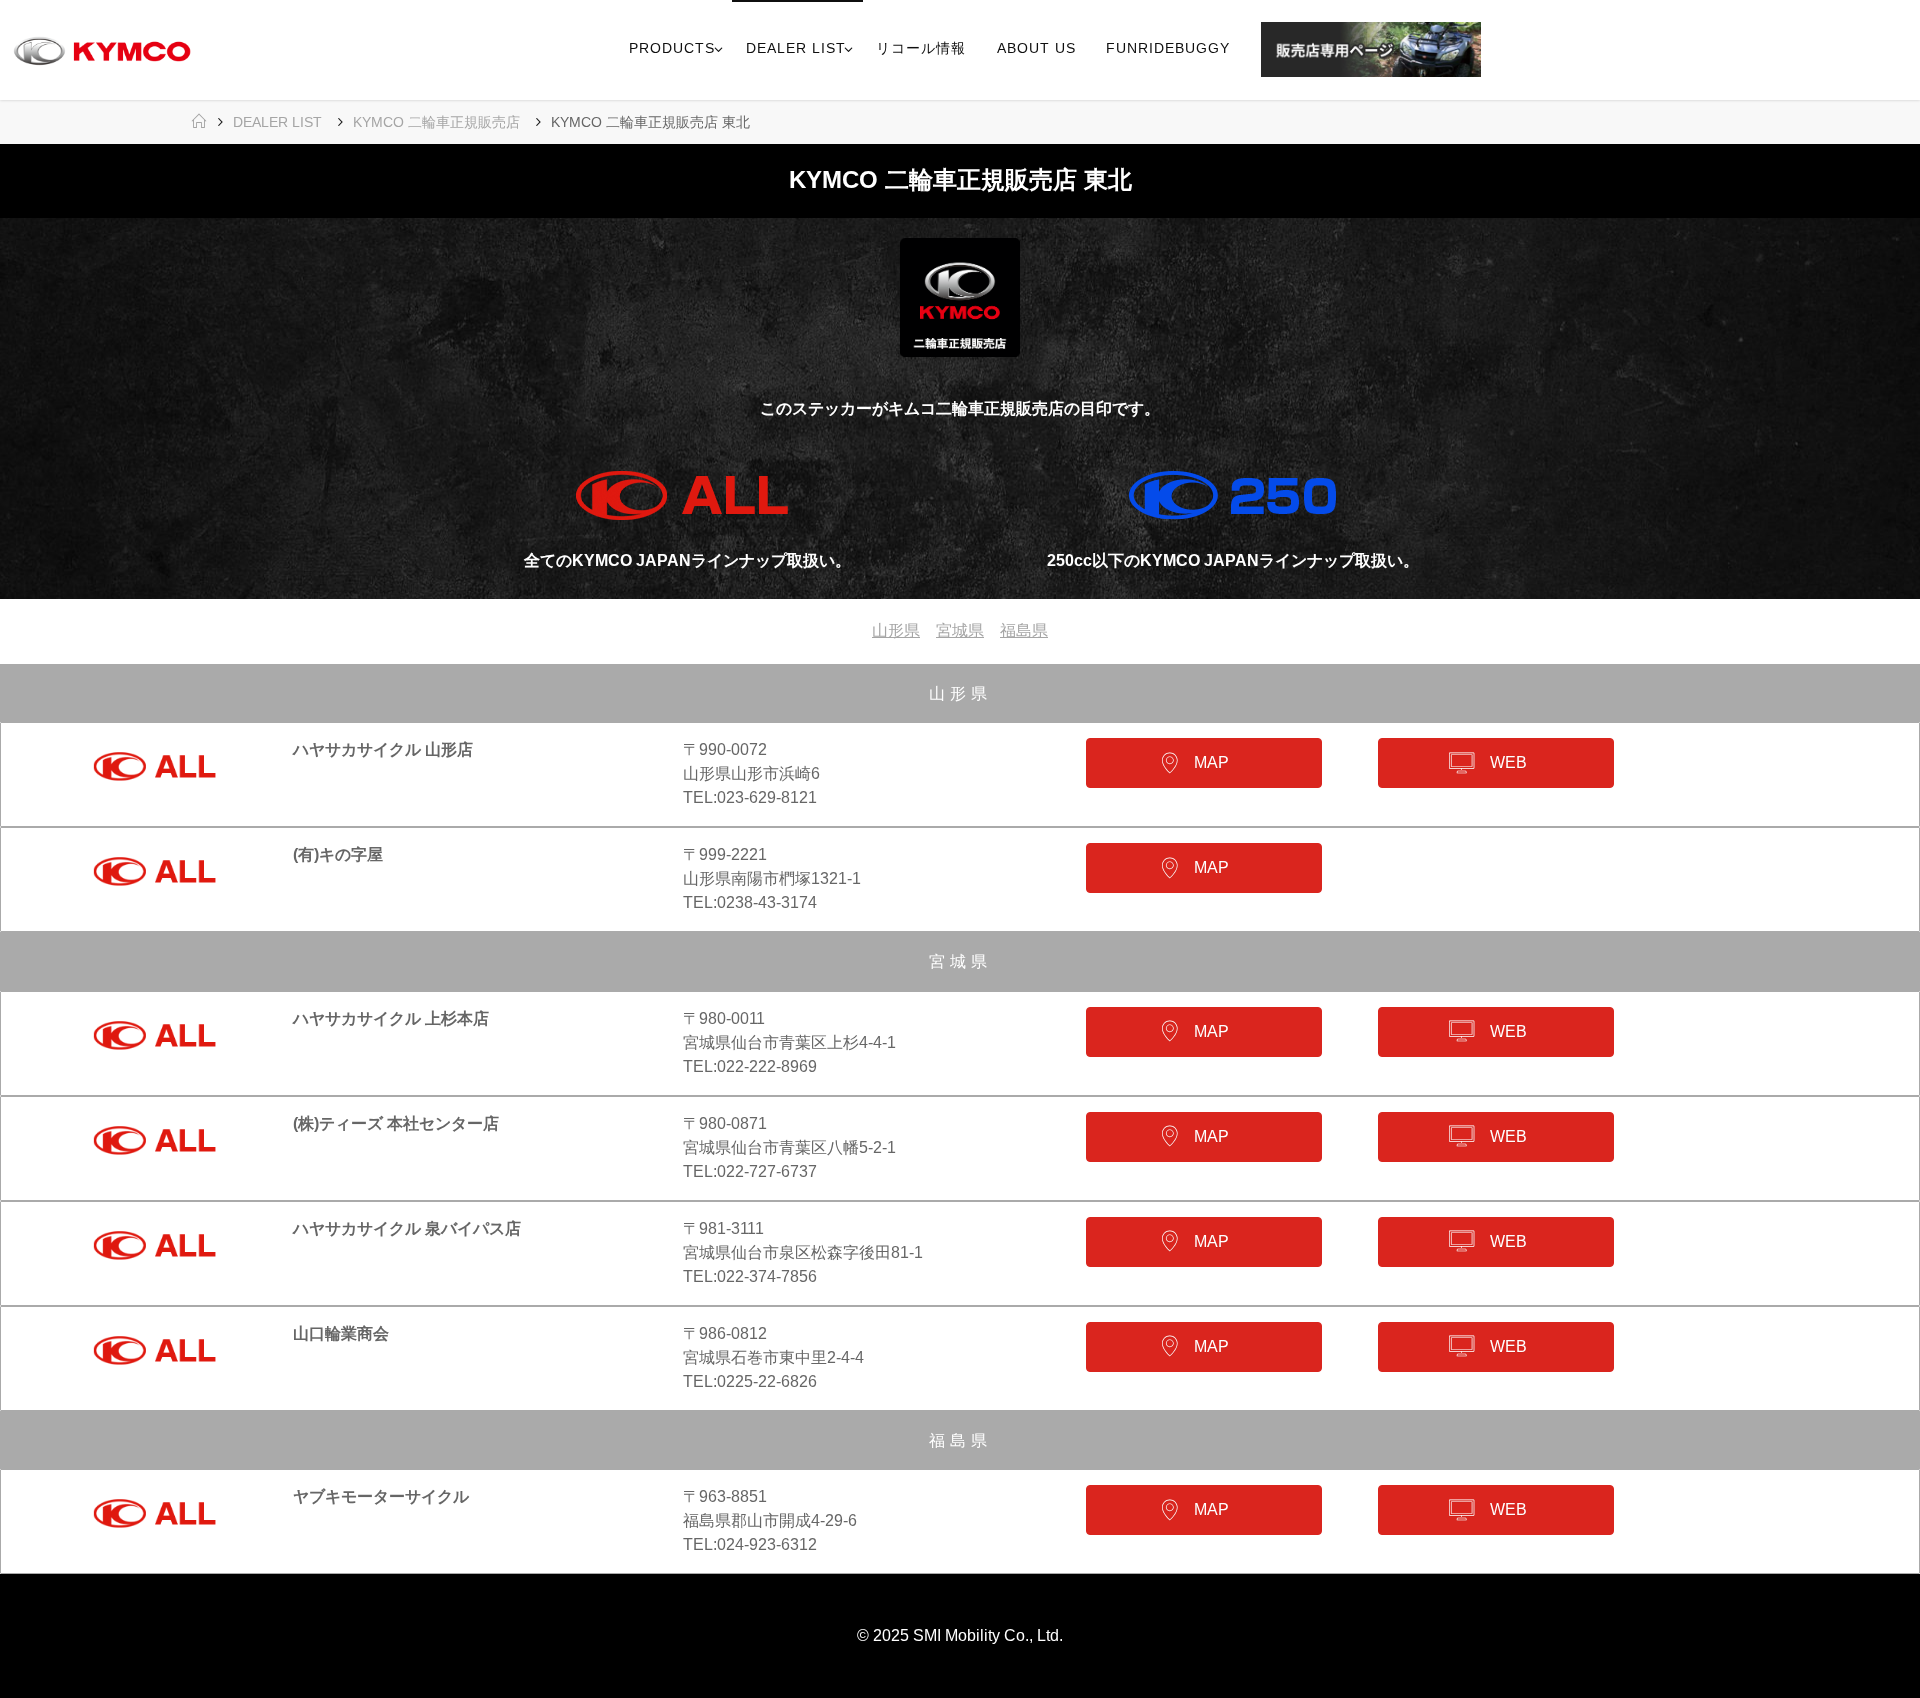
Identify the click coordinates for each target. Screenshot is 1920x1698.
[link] (1503, 50)
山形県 (896, 630)
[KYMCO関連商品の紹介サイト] (102, 49)
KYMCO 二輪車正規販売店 (436, 122)
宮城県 (960, 630)
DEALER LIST (277, 122)
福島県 (1024, 630)
